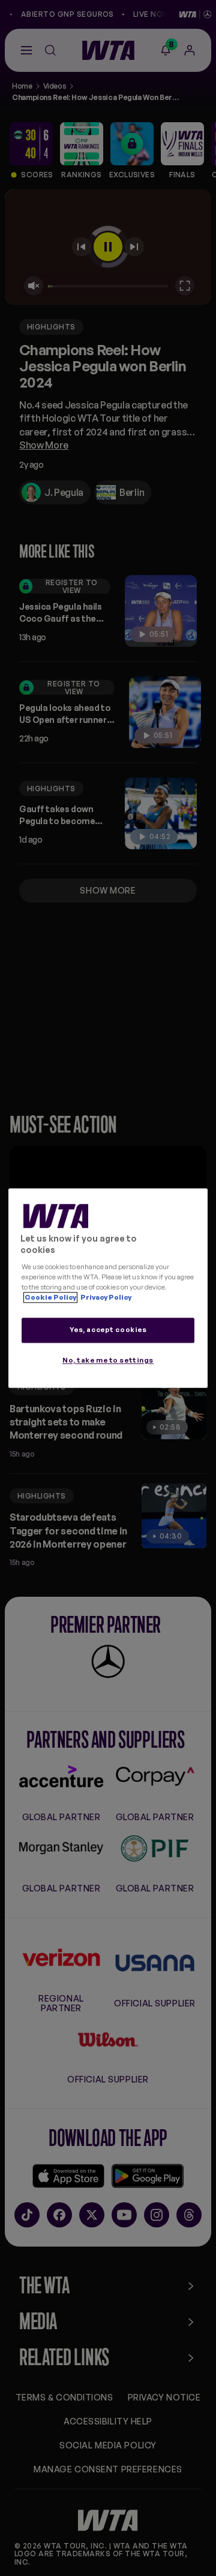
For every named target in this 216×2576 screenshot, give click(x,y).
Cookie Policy (50, 1297)
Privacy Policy (105, 1297)
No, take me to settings (108, 1360)
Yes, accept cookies (108, 1330)
